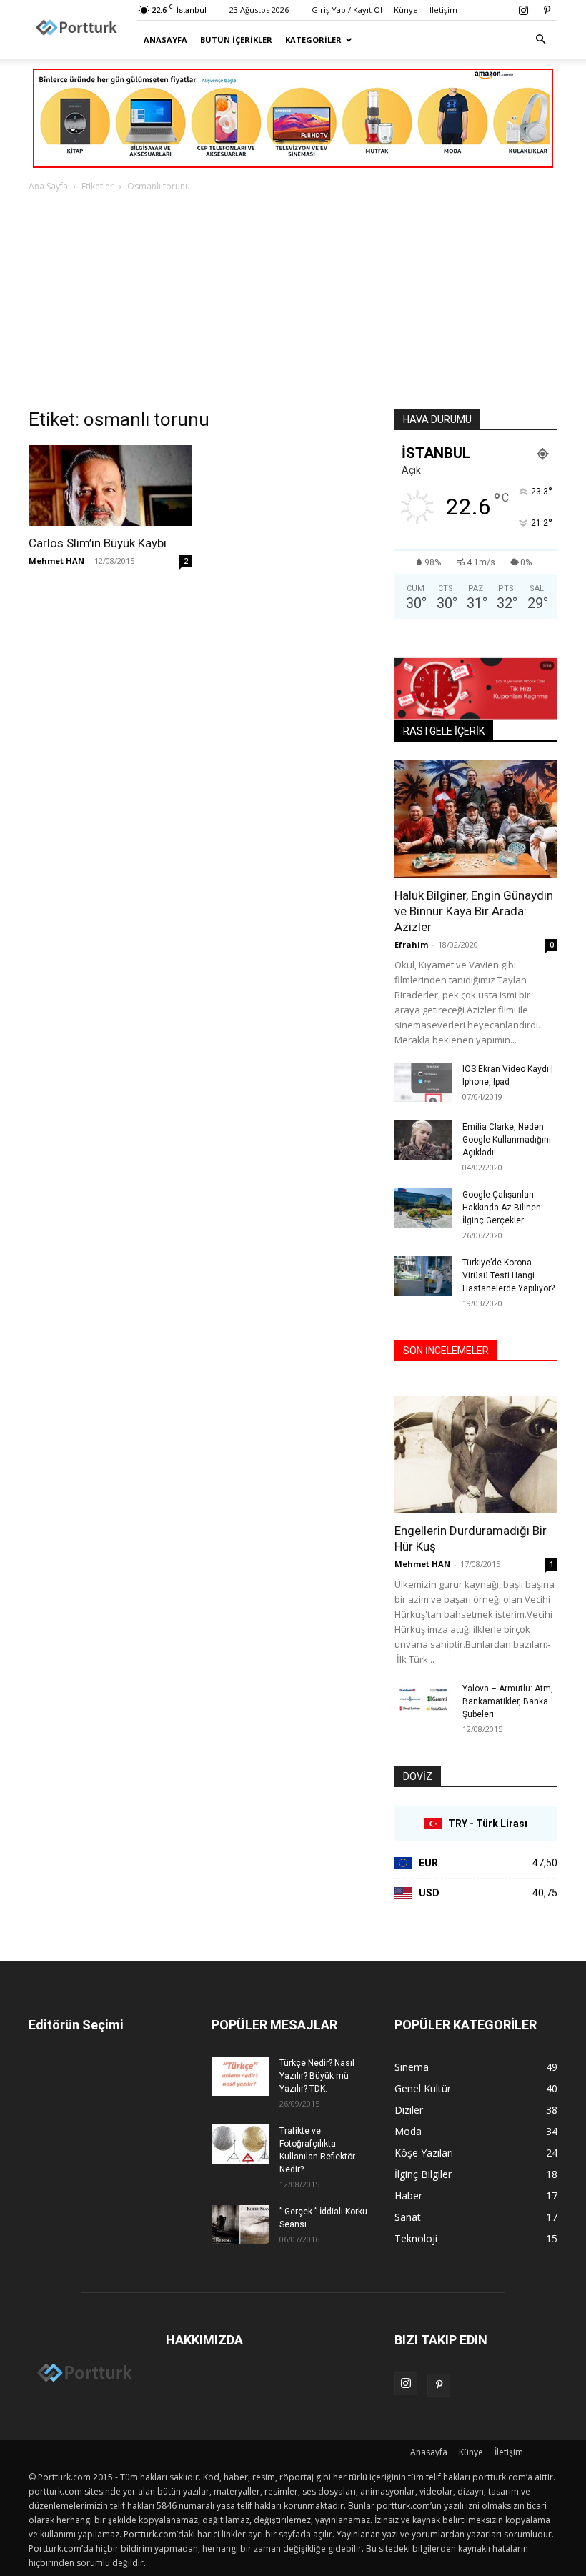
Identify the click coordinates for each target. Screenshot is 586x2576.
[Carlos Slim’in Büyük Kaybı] (110, 486)
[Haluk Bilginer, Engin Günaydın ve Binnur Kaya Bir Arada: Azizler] (476, 819)
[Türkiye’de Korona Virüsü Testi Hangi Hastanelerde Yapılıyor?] (423, 1276)
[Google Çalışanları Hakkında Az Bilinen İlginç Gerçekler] (423, 1208)
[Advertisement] (293, 302)
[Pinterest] (547, 10)
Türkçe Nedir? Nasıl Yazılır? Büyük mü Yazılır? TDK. (317, 2076)
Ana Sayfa (48, 186)
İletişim (443, 10)
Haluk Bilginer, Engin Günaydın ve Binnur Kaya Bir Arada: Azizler (474, 911)
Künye (406, 10)
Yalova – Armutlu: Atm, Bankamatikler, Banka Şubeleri (508, 1701)
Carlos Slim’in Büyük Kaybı (98, 543)
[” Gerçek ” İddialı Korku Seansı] (240, 2225)
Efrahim (411, 944)
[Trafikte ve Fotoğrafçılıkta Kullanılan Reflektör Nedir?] (240, 2144)
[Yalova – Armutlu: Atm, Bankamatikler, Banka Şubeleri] (423, 1702)
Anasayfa (165, 40)
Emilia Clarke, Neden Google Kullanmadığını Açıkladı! (507, 1140)
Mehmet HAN (56, 561)
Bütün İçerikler (236, 40)
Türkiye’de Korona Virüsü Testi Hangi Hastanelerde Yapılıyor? (508, 1275)
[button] (540, 40)
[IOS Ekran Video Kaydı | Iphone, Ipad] (423, 1082)
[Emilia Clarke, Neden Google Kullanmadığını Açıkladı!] (423, 1140)
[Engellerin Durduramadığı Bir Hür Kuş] (476, 1454)
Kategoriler (313, 40)
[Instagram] (523, 10)
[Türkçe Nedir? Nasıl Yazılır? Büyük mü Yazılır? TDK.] (240, 2076)
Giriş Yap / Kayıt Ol (347, 10)
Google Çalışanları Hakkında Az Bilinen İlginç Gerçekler (502, 1208)
